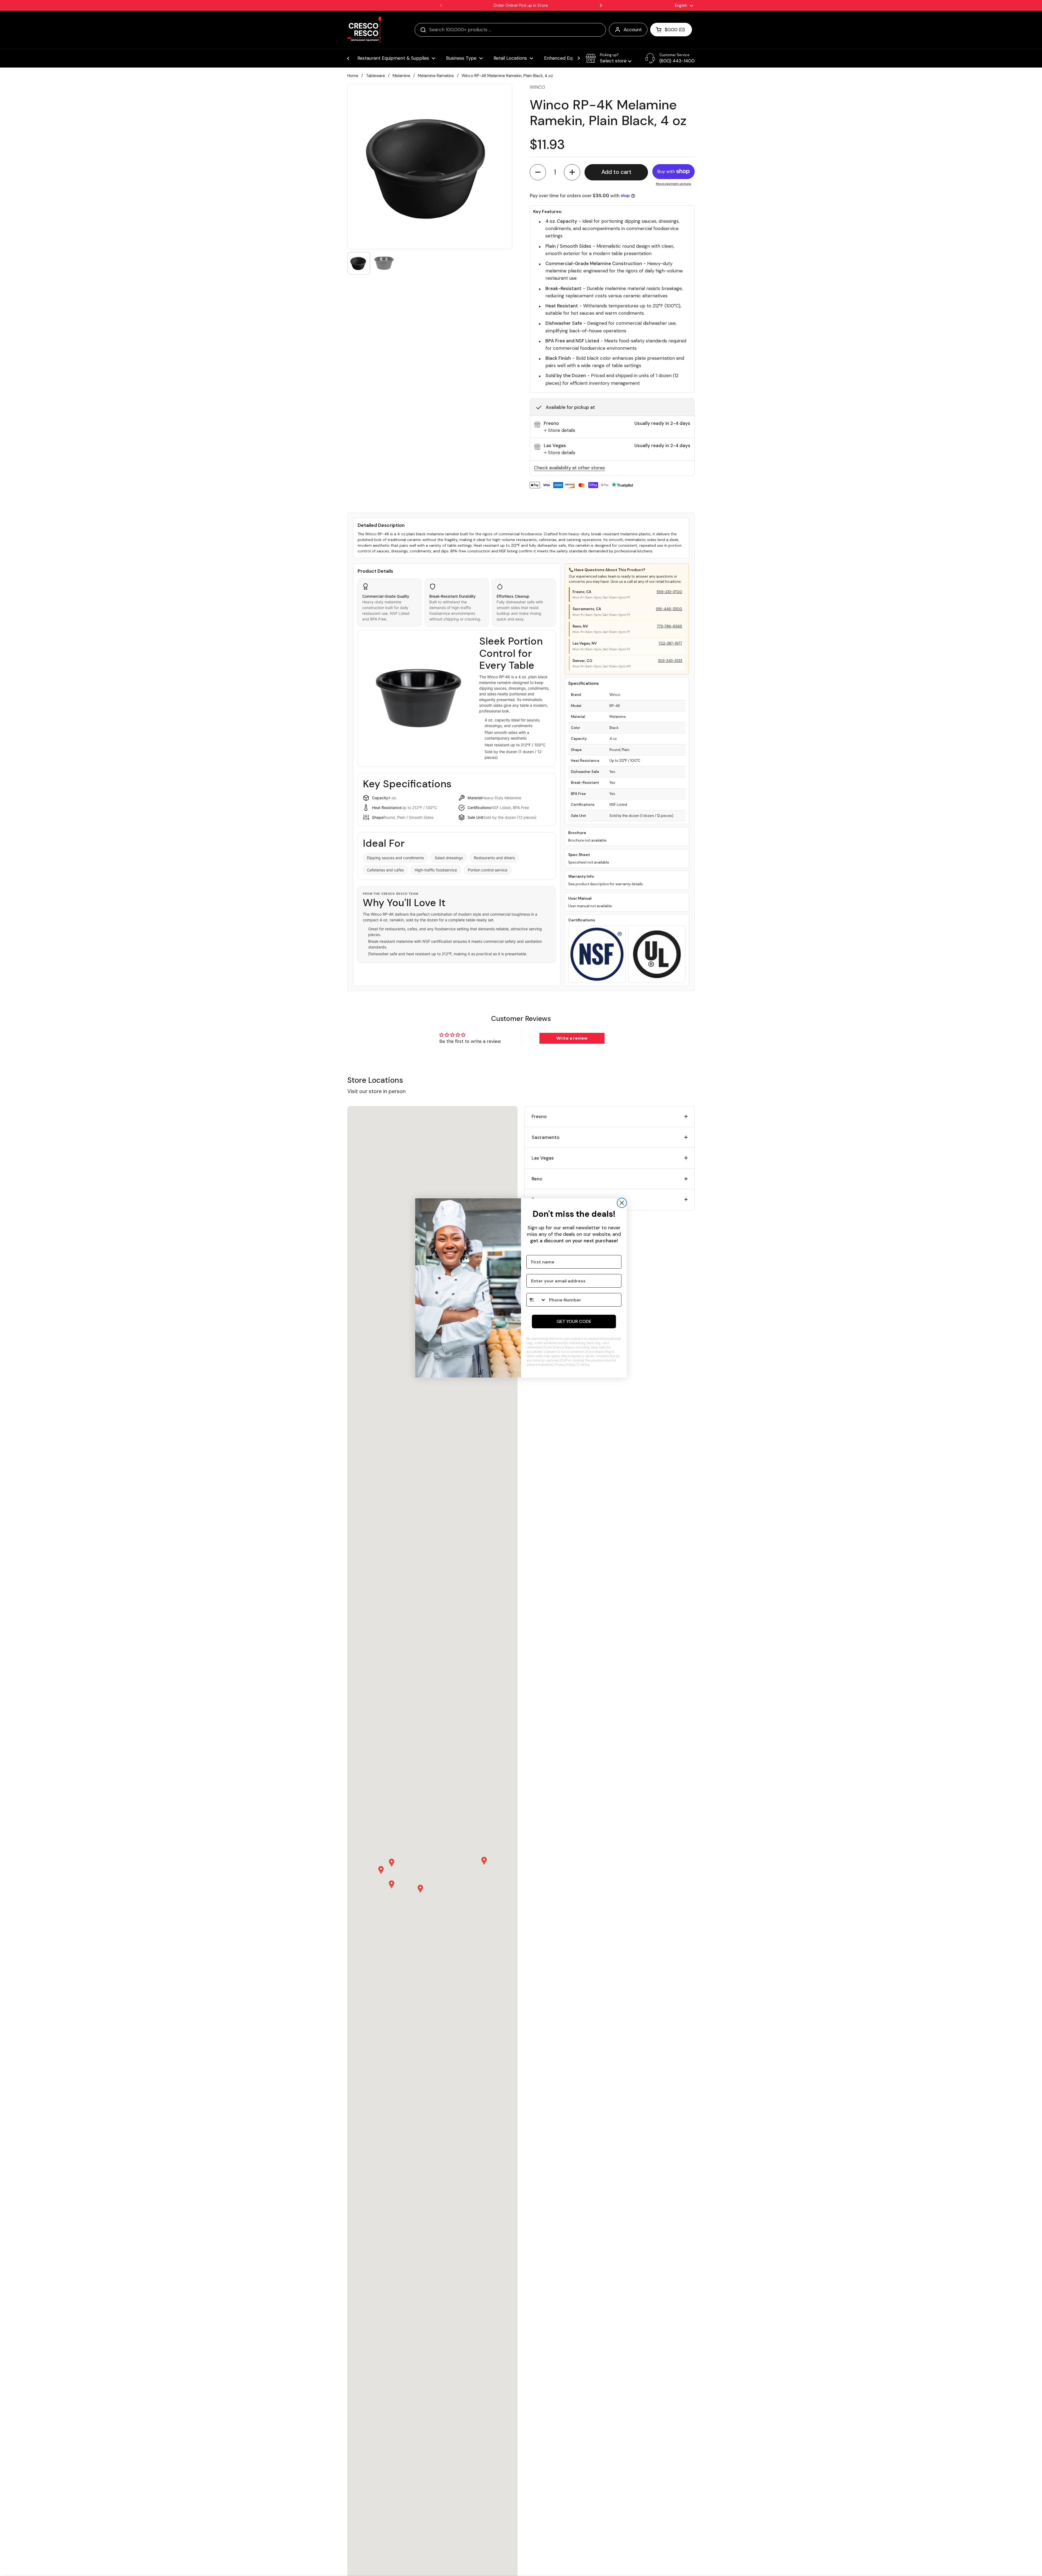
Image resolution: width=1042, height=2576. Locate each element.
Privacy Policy (565, 1365)
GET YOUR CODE (574, 1321)
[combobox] (536, 1300)
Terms (585, 1365)
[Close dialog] (622, 1203)
